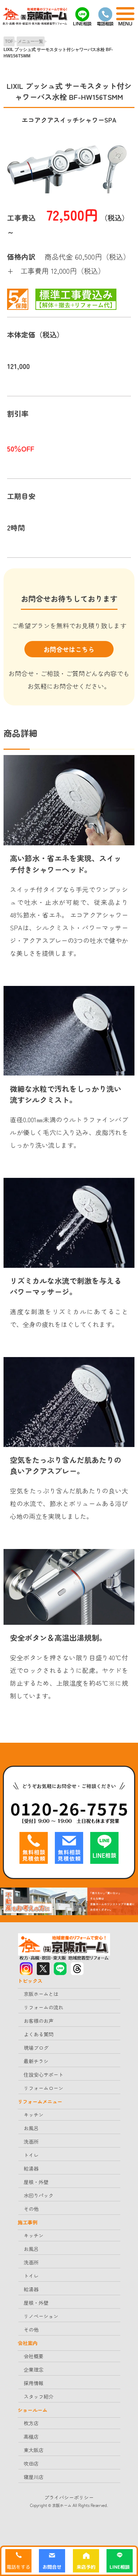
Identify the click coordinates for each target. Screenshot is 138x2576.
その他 (31, 2209)
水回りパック (39, 2195)
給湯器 (31, 2168)
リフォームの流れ (44, 2007)
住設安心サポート (44, 2075)
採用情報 (34, 2383)
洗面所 (31, 2141)
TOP (9, 41)
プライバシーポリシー (69, 2497)
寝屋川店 (34, 2477)
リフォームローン (44, 2088)
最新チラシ (36, 2061)
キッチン (34, 2115)
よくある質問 (39, 2034)
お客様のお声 (39, 2021)
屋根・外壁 (36, 2182)
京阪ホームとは (41, 1994)
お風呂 (31, 2128)
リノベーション (41, 2316)
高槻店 (31, 2436)
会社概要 (34, 2356)
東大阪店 (34, 2450)
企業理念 (34, 2370)
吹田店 (31, 2463)
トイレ (31, 2155)
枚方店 (31, 2423)
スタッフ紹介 (39, 2396)
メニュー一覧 (30, 41)
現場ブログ (36, 2048)
